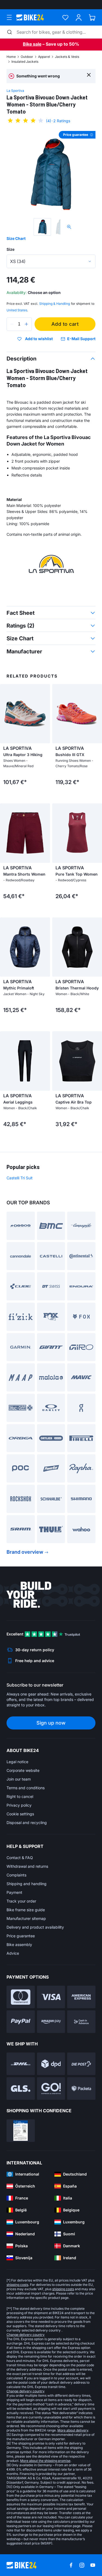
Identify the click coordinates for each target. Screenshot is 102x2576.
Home (11, 57)
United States (17, 310)
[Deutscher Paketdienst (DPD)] (51, 2064)
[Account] (79, 18)
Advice (13, 1953)
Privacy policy (19, 1805)
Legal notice (17, 1762)
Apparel (44, 57)
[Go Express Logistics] (51, 2088)
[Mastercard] (21, 1997)
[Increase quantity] (26, 324)
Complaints (16, 1875)
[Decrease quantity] (12, 324)
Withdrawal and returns (27, 1866)
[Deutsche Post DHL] (21, 2064)
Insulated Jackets (25, 62)
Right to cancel (20, 1796)
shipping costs (17, 2285)
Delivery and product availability (35, 1927)
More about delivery (73, 2430)
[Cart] (92, 18)
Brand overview (25, 1552)
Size (10, 249)
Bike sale (32, 44)
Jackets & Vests (67, 57)
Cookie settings (20, 1814)
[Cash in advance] (81, 2022)
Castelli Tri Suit (20, 1178)
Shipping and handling (27, 1884)
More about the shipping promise (45, 2461)
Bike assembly (19, 1944)
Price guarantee (21, 1936)
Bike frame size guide (26, 1910)
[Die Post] (81, 2064)
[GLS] (21, 2088)
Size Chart (16, 238)
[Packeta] (81, 2088)
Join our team (19, 1779)
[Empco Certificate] (21, 2131)
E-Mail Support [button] (81, 339)
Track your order (21, 1901)
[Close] (89, 75)
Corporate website (23, 1770)
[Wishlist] (65, 18)
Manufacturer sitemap (26, 1918)
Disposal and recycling (27, 1823)
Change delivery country (26, 2335)
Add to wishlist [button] (39, 339)
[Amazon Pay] (51, 2022)
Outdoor (27, 57)
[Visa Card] (51, 1997)
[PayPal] (21, 2022)
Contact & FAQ (20, 1858)
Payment (14, 1892)
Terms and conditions (26, 1788)
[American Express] (81, 1997)
